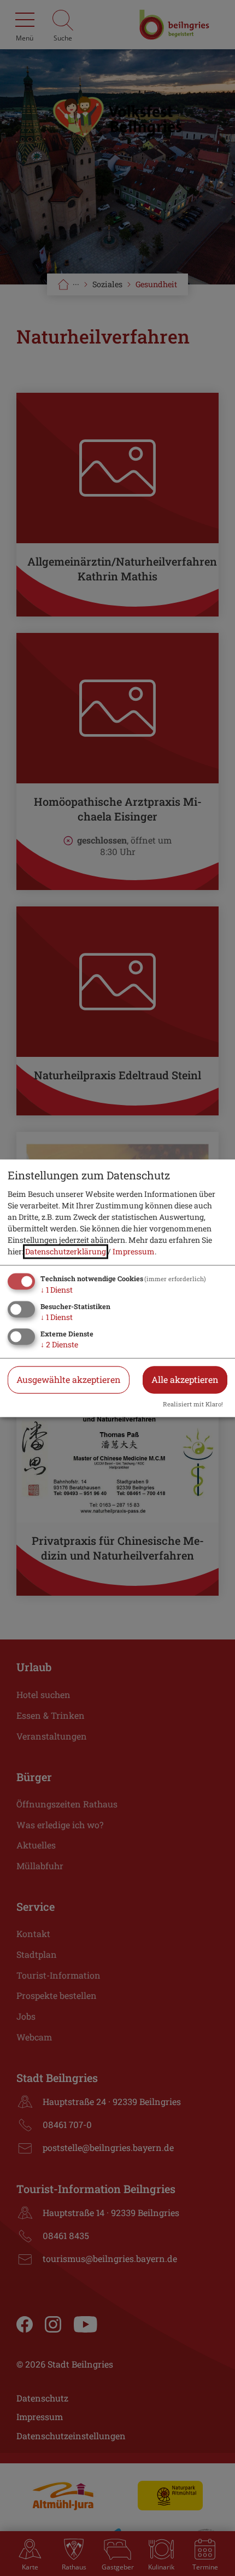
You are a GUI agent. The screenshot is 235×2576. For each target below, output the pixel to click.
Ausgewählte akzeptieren (69, 1379)
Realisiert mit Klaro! (193, 1404)
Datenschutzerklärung (66, 1252)
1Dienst (57, 1290)
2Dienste (59, 1344)
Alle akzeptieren (185, 1379)
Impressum (134, 1252)
